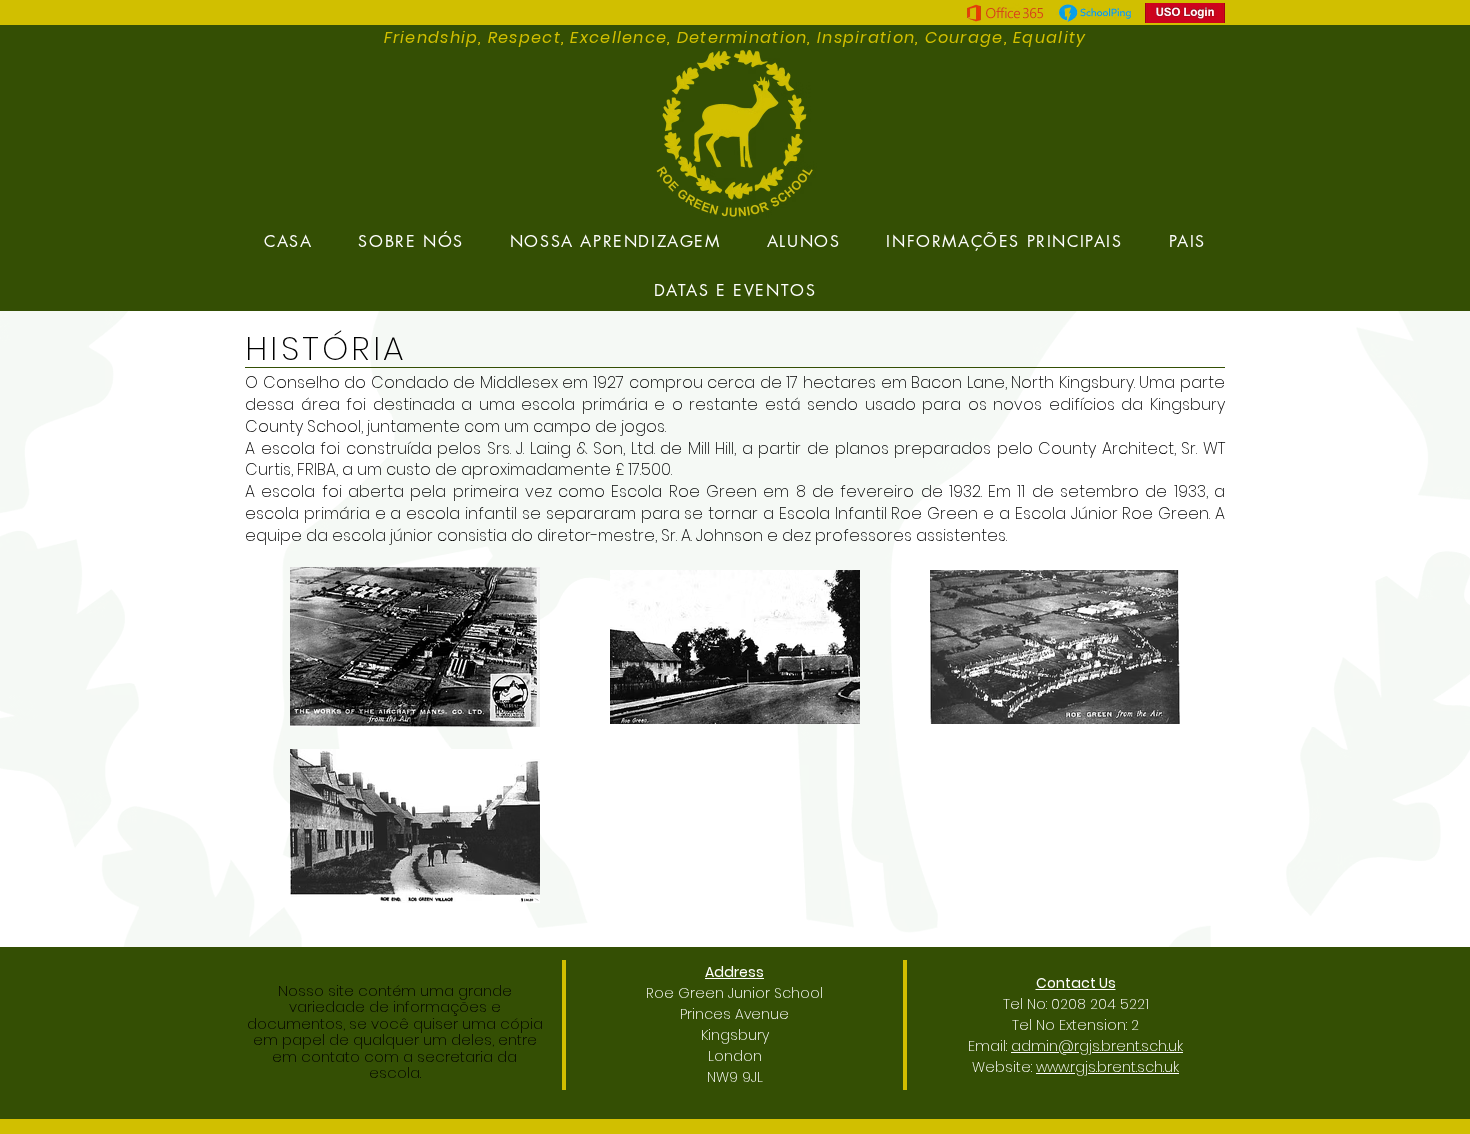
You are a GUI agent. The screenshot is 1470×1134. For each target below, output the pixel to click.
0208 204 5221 (1100, 1004)
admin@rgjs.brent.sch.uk (1097, 1046)
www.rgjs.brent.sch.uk (1107, 1067)
